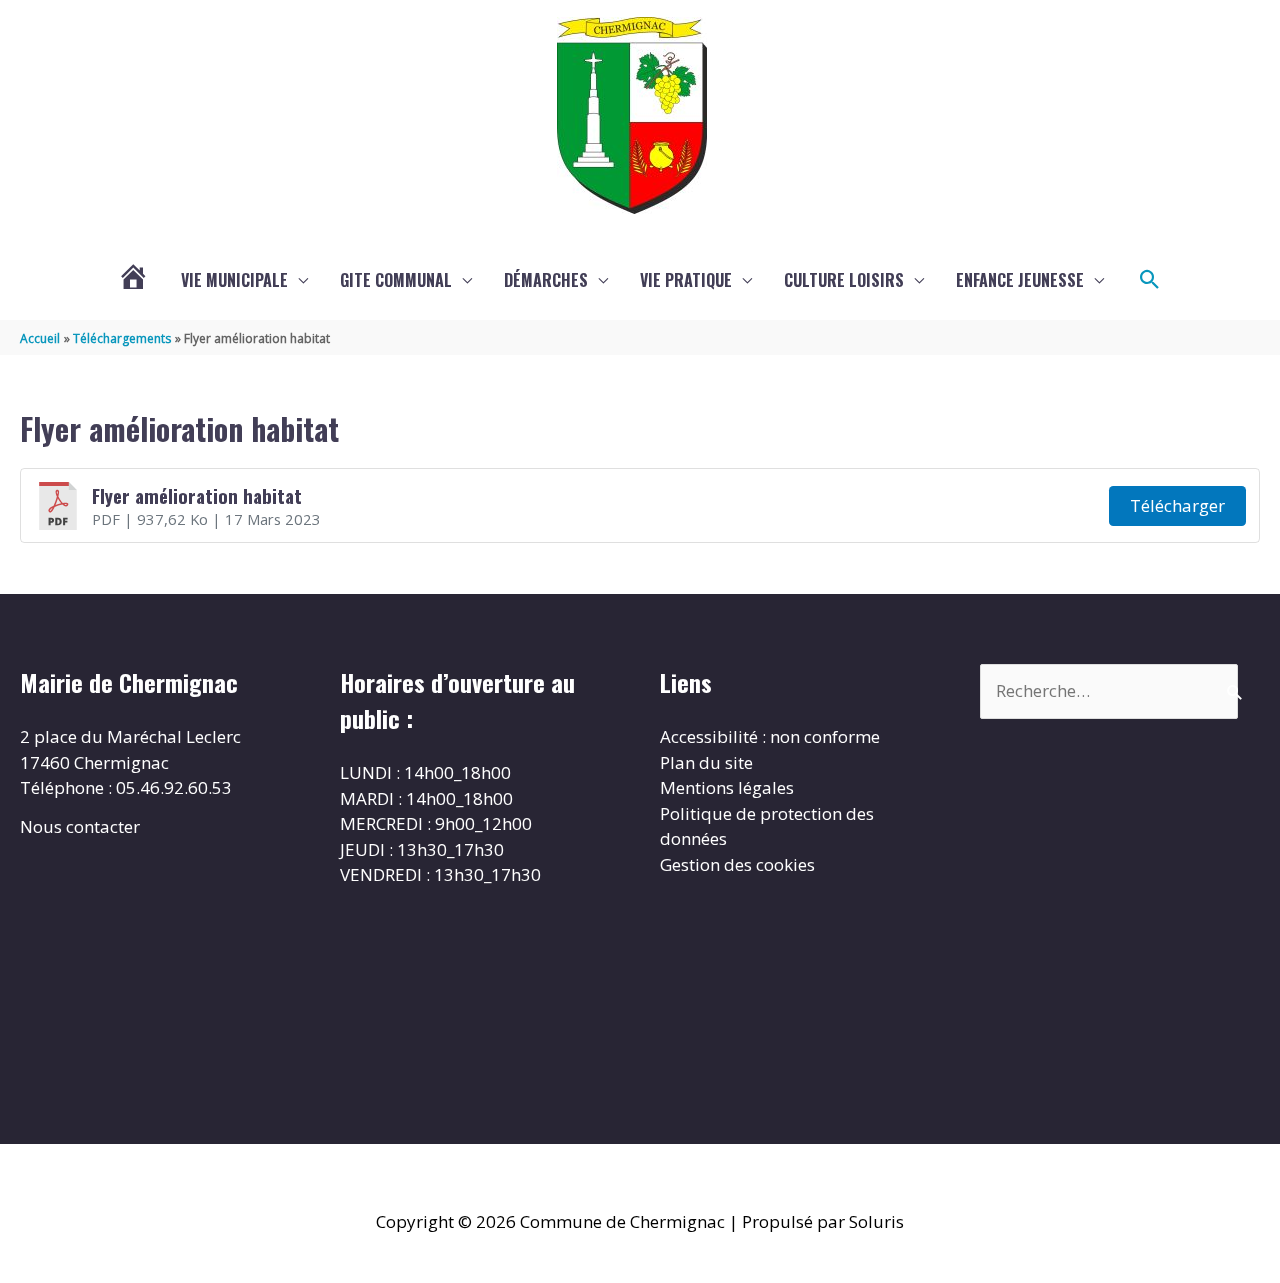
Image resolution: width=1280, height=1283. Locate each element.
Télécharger (1177, 505)
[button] (1150, 280)
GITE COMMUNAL (396, 280)
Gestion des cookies (737, 864)
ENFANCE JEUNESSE (1020, 280)
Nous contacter (80, 826)
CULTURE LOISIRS (844, 280)
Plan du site (706, 762)
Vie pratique (686, 280)
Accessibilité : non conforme (770, 736)
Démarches (546, 280)
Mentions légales (727, 787)
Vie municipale (234, 280)
